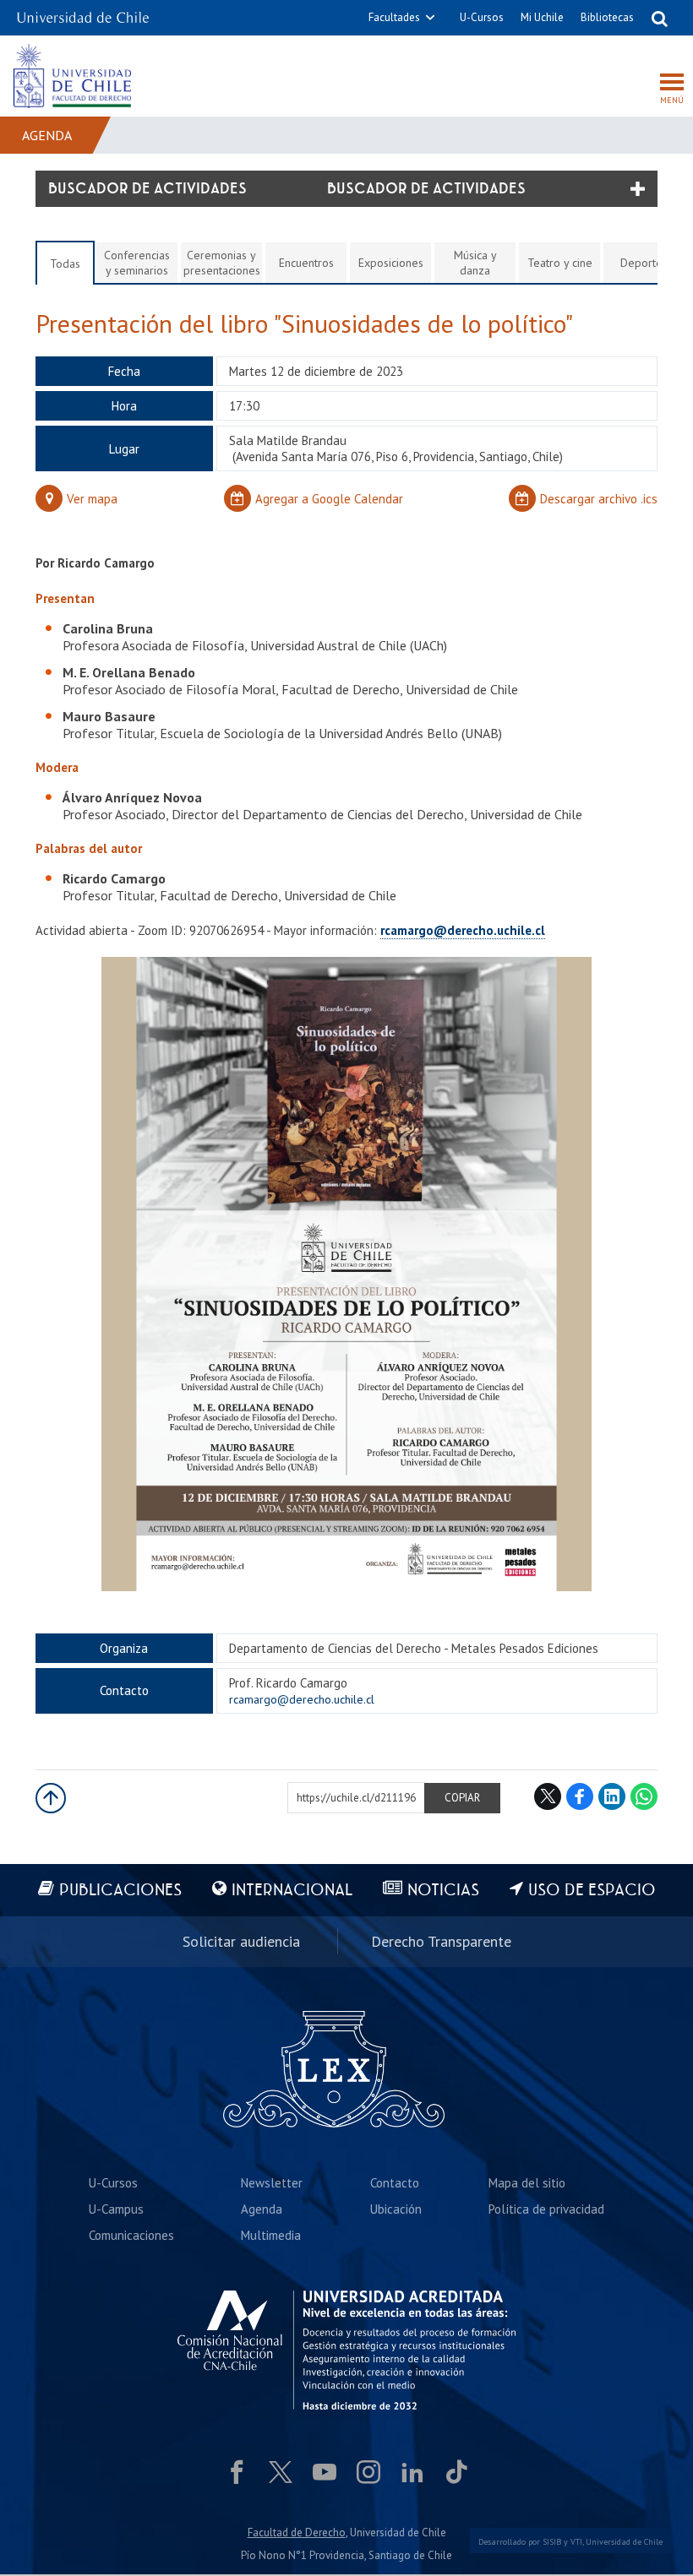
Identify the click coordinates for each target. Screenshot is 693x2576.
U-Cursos (482, 17)
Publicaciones (120, 1891)
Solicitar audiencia (241, 1941)
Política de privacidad (546, 2209)
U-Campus (116, 2209)
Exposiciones (391, 263)
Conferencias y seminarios (137, 263)
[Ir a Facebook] (237, 2472)
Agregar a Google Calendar (329, 499)
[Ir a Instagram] (368, 2472)
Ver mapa (92, 499)
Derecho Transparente (441, 1941)
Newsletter (272, 2183)
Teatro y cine (560, 263)
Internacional (292, 1891)
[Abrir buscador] (659, 18)
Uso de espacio (592, 1891)
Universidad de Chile (624, 2542)
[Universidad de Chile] (83, 12)
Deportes (644, 263)
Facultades (394, 17)
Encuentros (306, 263)
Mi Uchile (542, 17)
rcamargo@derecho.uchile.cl (463, 930)
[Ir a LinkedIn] (412, 2472)
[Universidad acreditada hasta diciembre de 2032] (346, 2350)
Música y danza (475, 263)
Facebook (580, 1796)
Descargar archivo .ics (599, 499)
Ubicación (396, 2209)
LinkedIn (612, 1796)
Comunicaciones (131, 2235)
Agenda (47, 135)
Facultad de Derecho (297, 2533)
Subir (51, 1798)
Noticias (443, 1891)
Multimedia (271, 2235)
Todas (65, 264)
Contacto (395, 2183)
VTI (576, 2542)
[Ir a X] (281, 2472)
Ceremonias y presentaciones (222, 263)
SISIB (552, 2542)
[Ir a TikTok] (456, 2472)
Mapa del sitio (527, 2183)
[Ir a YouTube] (325, 2472)
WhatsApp (644, 1796)
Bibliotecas (607, 17)
